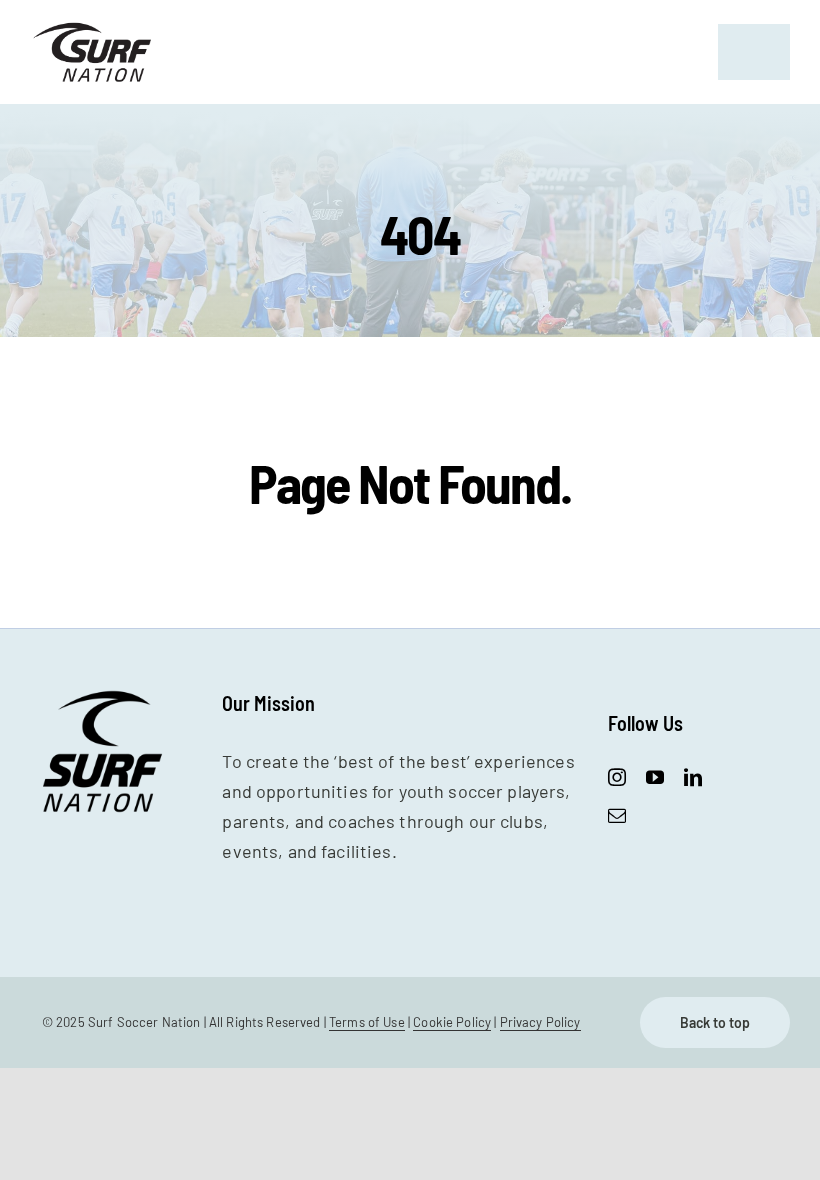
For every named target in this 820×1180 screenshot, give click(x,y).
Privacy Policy (540, 1022)
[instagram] (617, 777)
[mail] (617, 815)
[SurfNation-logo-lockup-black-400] (94, 29)
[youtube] (655, 777)
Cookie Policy (452, 1022)
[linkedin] (693, 777)
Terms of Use (367, 1022)
